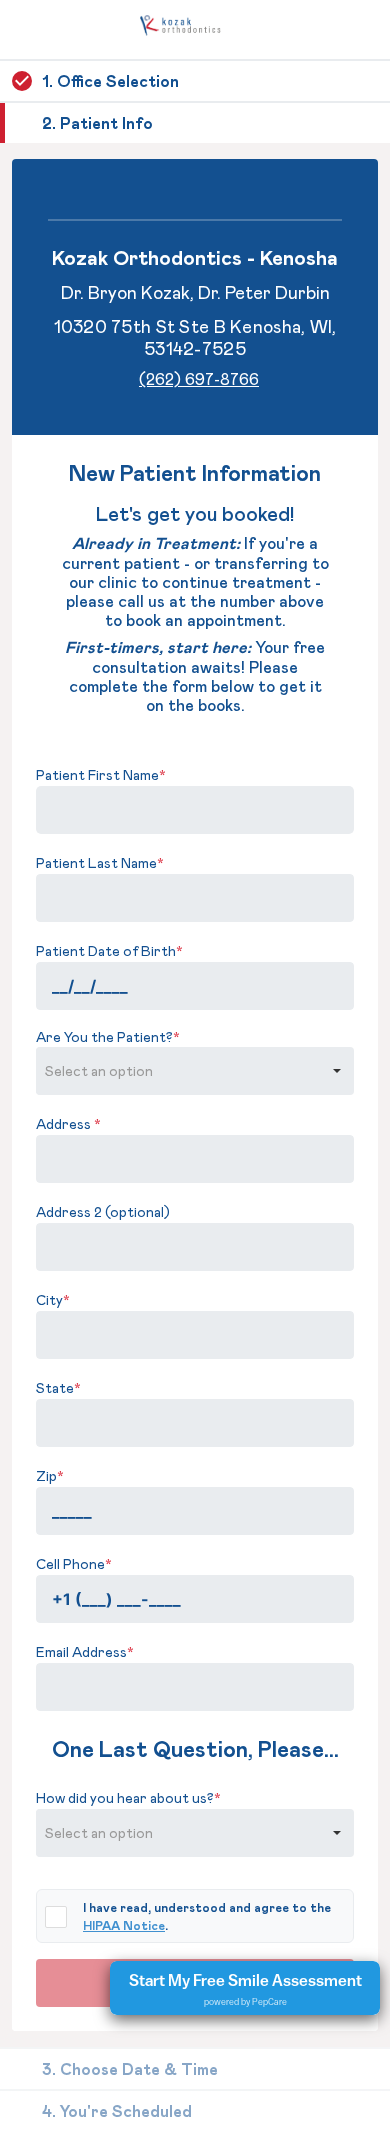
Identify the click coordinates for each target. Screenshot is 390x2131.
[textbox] (195, 810)
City (53, 1299)
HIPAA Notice (124, 1925)
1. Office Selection (110, 80)
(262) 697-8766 (199, 378)
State (58, 1387)
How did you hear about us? (128, 1797)
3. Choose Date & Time (130, 2068)
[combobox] (178, 1071)
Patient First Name (101, 774)
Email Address (85, 1651)
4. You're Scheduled (117, 2110)
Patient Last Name (100, 862)
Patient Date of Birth (109, 950)
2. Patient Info (97, 122)
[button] (337, 1071)
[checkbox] (56, 1917)
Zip (50, 1475)
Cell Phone (74, 1563)
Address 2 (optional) (103, 1211)
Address (68, 1123)
